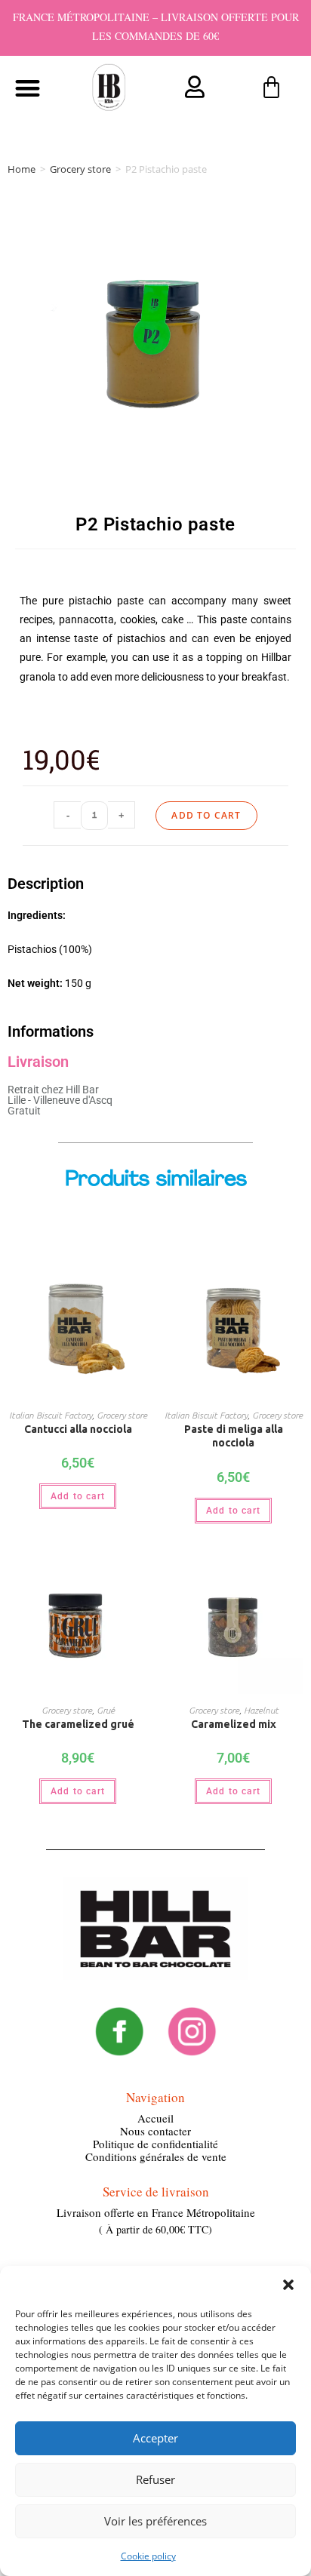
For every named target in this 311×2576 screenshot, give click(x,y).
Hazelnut (261, 1710)
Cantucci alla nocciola (78, 1429)
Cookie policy (148, 2556)
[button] (288, 2285)
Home (22, 169)
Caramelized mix (234, 1724)
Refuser (155, 2479)
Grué (106, 1710)
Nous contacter (155, 2131)
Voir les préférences (155, 2521)
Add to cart (206, 815)
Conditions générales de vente (156, 2156)
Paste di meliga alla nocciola (234, 1436)
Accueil (155, 2118)
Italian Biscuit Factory (51, 1415)
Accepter (155, 2438)
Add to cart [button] (78, 1496)
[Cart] (271, 88)
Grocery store (80, 169)
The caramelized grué (78, 1724)
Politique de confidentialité (155, 2144)
